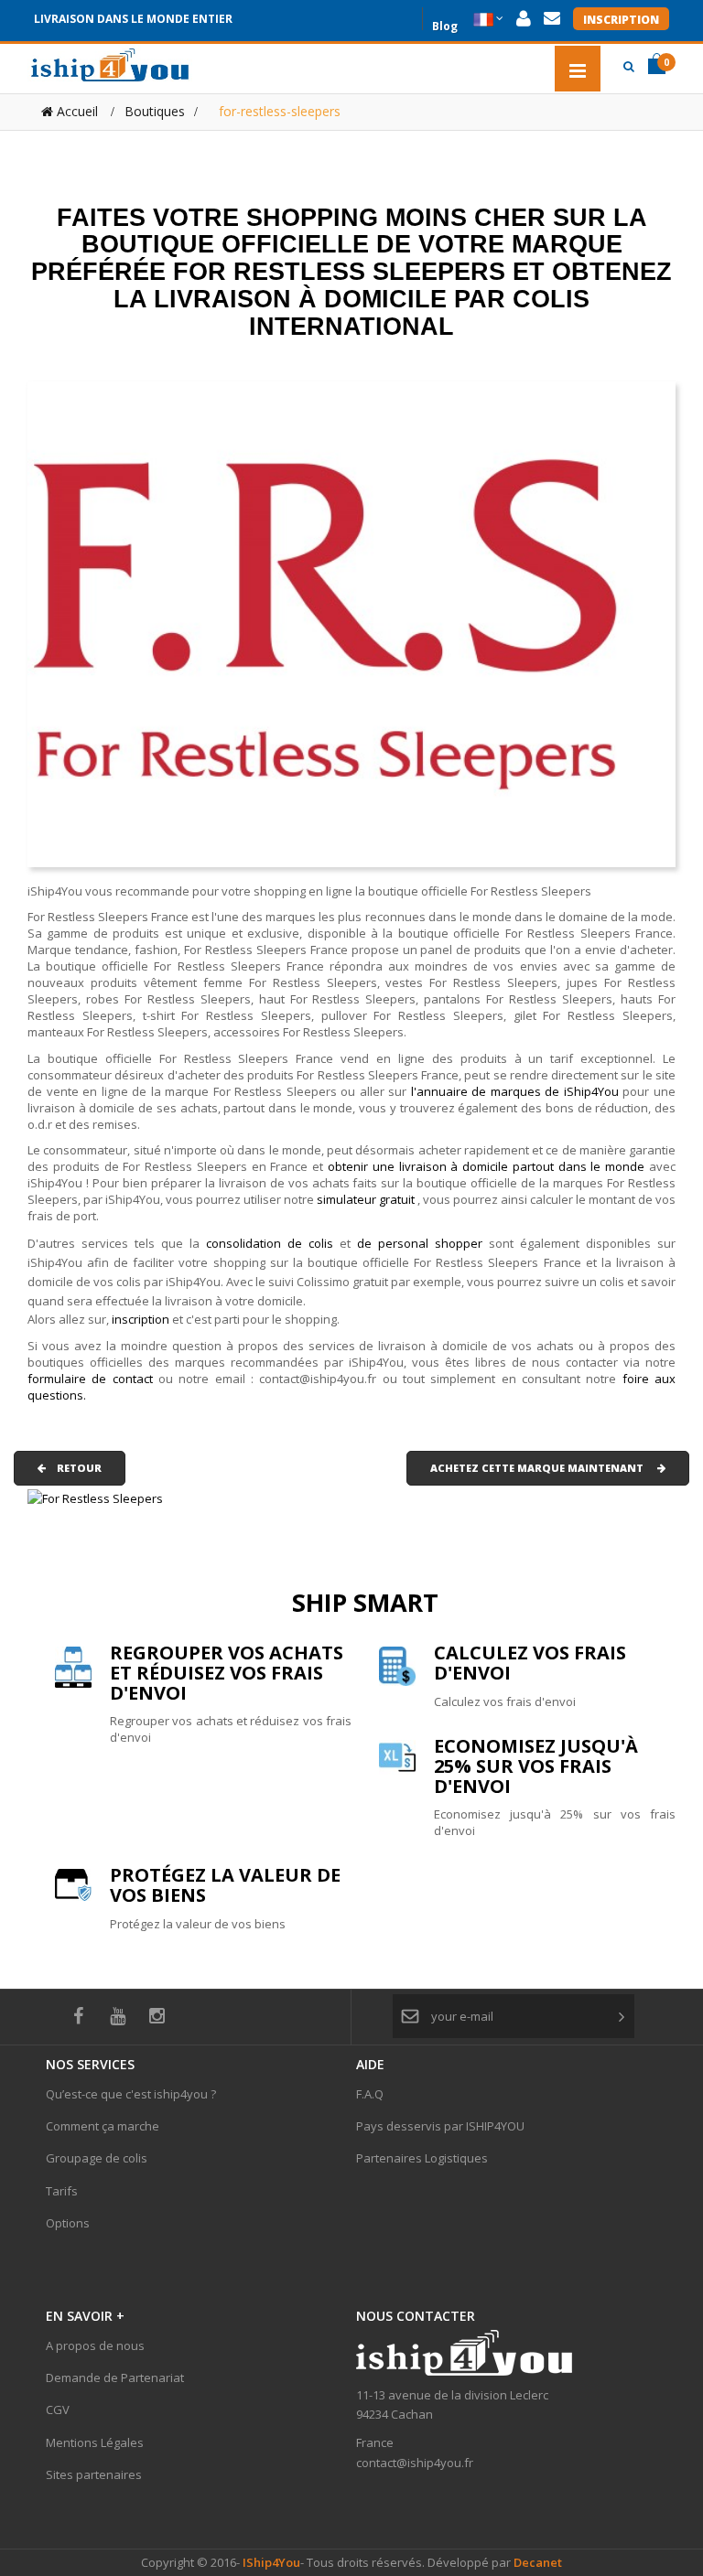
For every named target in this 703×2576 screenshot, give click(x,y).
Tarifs (62, 2191)
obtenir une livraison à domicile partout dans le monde (488, 1166)
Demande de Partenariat (115, 2377)
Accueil (76, 111)
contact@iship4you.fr (415, 2463)
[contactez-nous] (552, 19)
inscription (142, 1319)
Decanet (538, 2562)
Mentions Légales (95, 2442)
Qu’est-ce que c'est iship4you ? (131, 2094)
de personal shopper (423, 1243)
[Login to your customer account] (524, 19)
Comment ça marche (103, 2126)
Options (68, 2223)
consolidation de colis (270, 1243)
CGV (58, 2410)
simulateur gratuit (367, 1199)
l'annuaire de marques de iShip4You (515, 1091)
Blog (445, 24)
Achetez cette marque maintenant (544, 1468)
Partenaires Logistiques (422, 2158)
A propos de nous (95, 2345)
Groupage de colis (97, 2158)
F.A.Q (370, 2094)
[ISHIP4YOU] (110, 65)
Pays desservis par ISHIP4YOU (440, 2126)
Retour (74, 1468)
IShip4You (270, 2562)
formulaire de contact (90, 1379)
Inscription (621, 20)
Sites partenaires (94, 2474)
